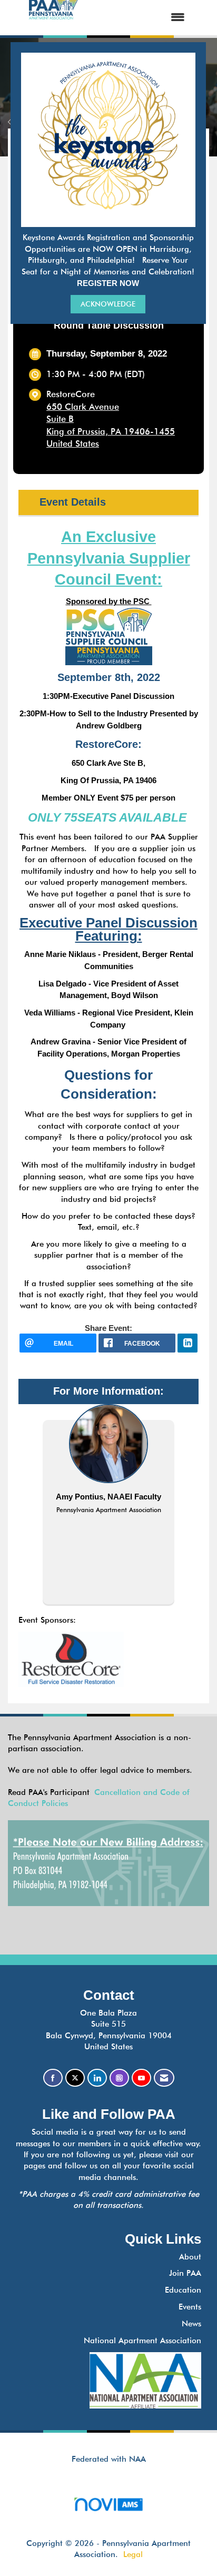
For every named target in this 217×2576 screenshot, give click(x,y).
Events (190, 2307)
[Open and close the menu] (142, 18)
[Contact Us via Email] (164, 2078)
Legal (133, 2554)
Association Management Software (108, 2517)
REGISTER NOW (108, 283)
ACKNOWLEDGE (108, 304)
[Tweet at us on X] (75, 2078)
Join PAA (185, 2273)
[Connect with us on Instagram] (119, 2078)
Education (183, 2290)
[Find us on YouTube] (141, 2078)
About (190, 2257)
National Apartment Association (142, 2341)
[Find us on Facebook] (53, 2078)
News (191, 2324)
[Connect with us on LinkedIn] (97, 2078)
